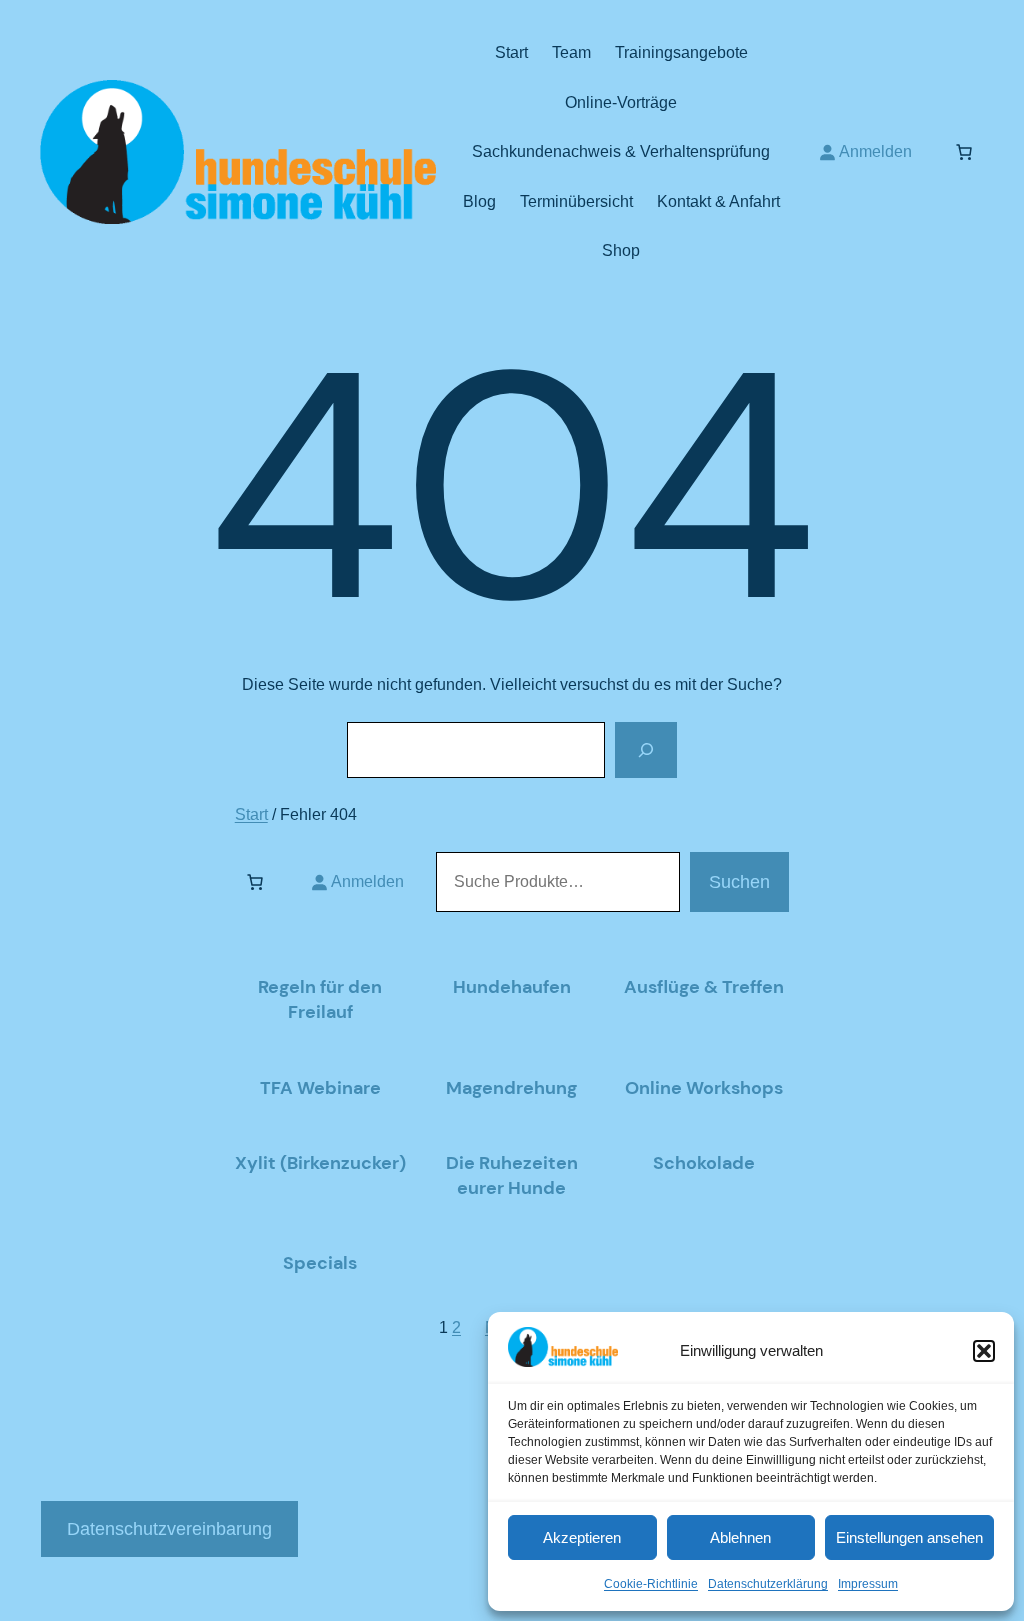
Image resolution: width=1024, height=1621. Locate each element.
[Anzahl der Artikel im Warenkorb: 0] (964, 152)
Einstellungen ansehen (909, 1537)
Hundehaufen (512, 987)
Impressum (868, 1584)
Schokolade (704, 1163)
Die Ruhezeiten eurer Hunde (512, 1175)
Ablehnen (740, 1537)
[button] (984, 1351)
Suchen (739, 882)
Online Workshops (704, 1088)
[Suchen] (646, 750)
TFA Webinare (320, 1088)
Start (251, 814)
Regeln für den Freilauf (320, 999)
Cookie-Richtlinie (651, 1584)
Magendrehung (511, 1088)
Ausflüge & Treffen (704, 987)
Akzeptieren (582, 1537)
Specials (320, 1263)
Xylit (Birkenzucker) (320, 1163)
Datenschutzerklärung (768, 1584)
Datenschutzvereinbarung (169, 1529)
